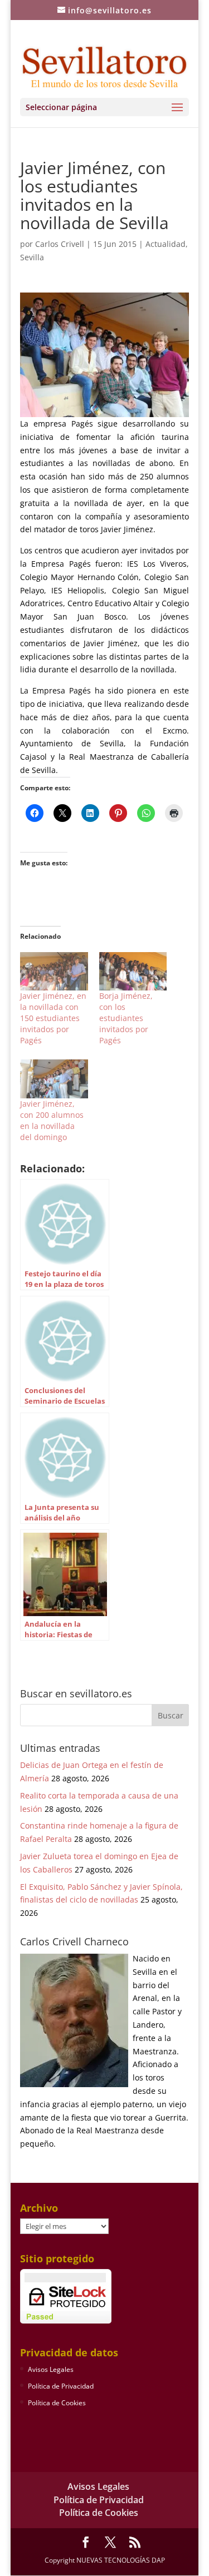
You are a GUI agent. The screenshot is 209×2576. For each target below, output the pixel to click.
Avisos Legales (51, 2369)
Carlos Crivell (60, 244)
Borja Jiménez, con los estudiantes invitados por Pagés (126, 1018)
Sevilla (32, 257)
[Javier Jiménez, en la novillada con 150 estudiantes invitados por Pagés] (54, 972)
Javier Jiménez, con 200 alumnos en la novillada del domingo (52, 1120)
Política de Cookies (57, 2403)
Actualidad (166, 244)
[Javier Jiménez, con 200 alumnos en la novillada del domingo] (54, 1079)
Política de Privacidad (61, 2386)
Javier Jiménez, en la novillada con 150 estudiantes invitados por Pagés (53, 1018)
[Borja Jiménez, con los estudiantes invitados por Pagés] (133, 972)
